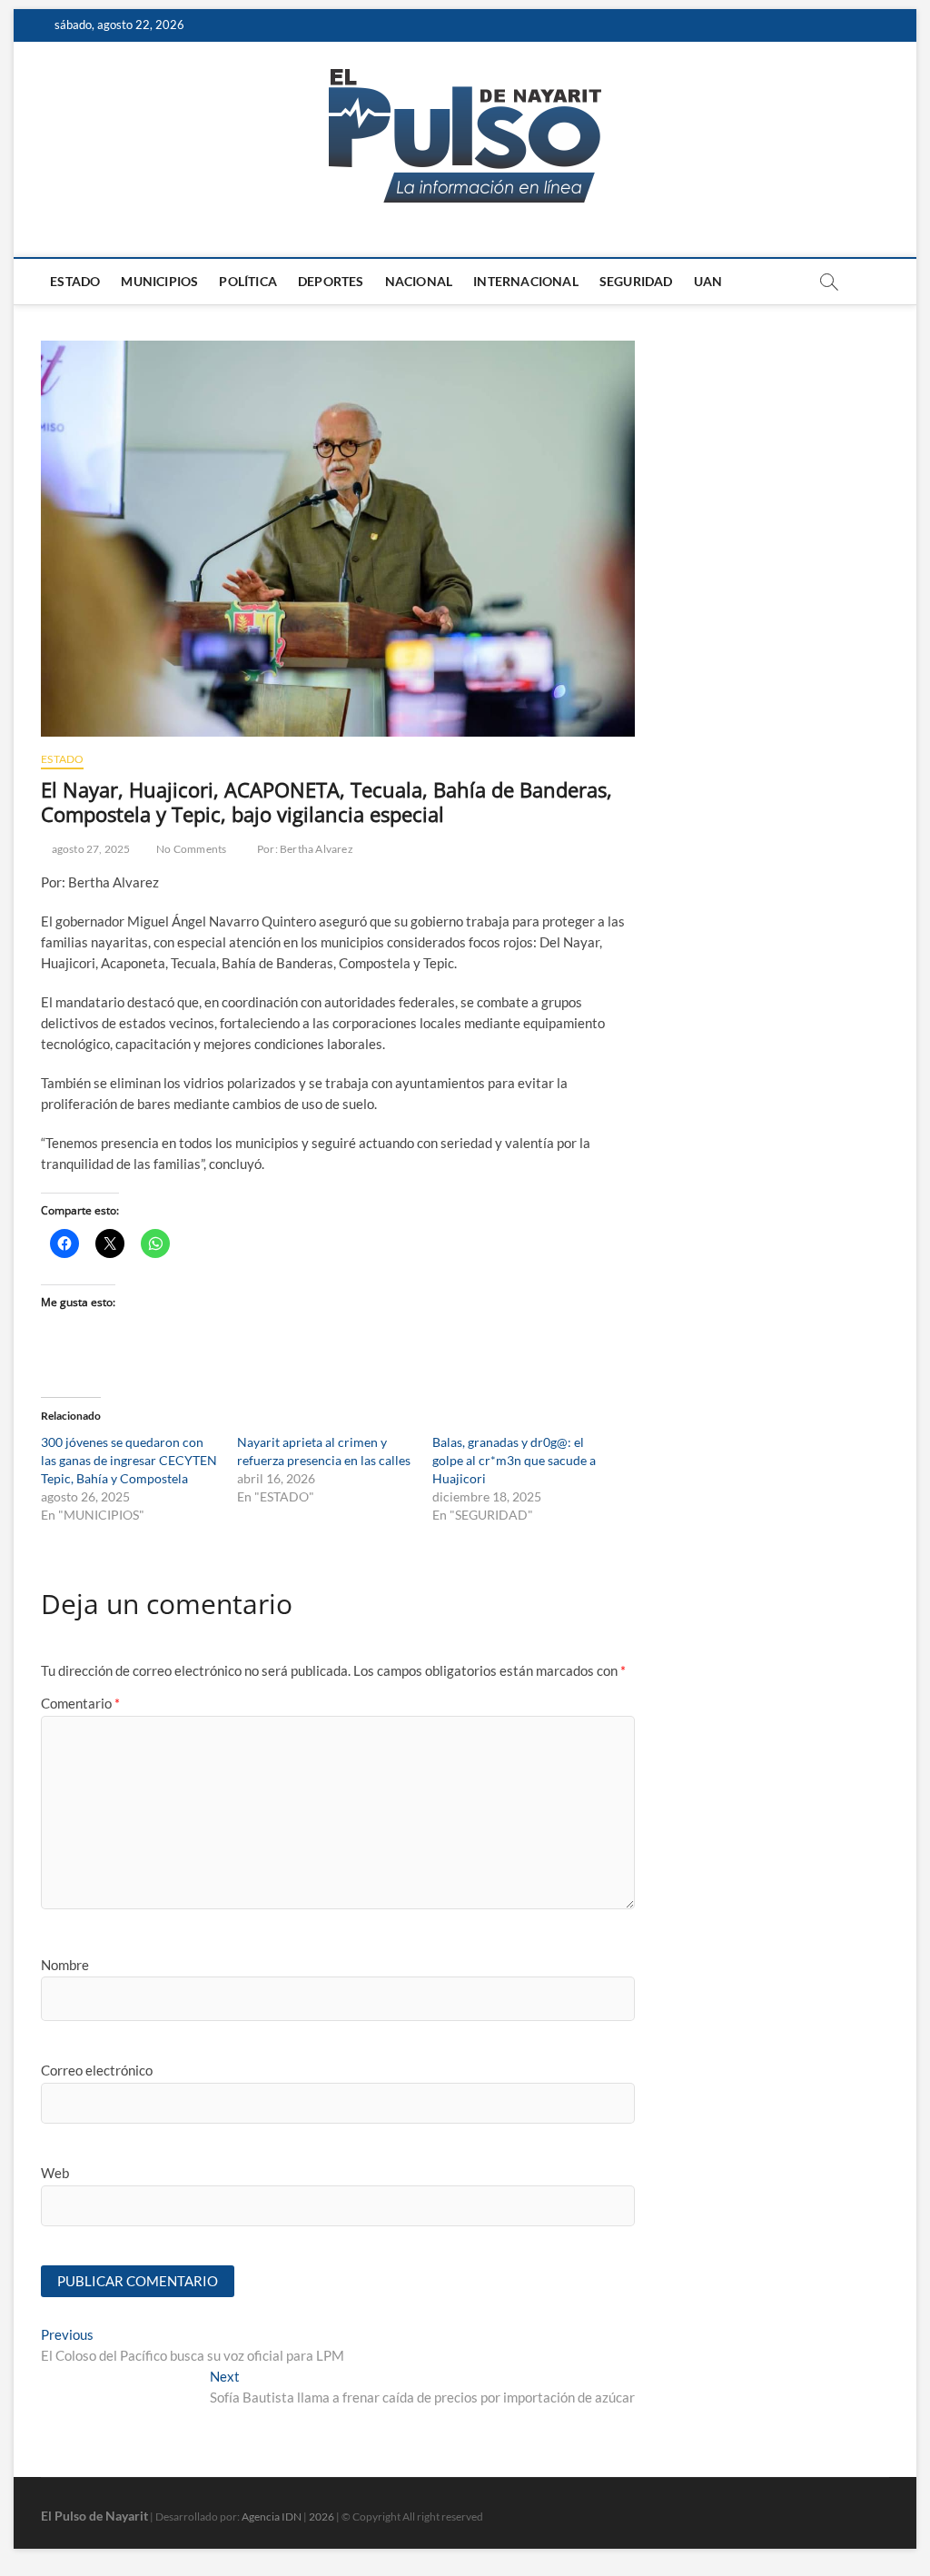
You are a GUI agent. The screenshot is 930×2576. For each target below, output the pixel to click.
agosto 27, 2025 (89, 849)
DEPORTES (331, 281)
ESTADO (75, 281)
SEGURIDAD (636, 281)
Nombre (65, 1965)
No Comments (190, 849)
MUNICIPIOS (159, 281)
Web (55, 2173)
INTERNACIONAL (526, 281)
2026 (322, 2517)
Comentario (80, 1703)
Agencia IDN (272, 2517)
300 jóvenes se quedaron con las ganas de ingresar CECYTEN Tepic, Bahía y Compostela (129, 1460)
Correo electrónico (97, 2070)
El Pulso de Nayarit (94, 2516)
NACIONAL (419, 281)
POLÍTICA (248, 281)
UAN (708, 281)
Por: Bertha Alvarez (305, 849)
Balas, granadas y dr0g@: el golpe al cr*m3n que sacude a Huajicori (514, 1460)
